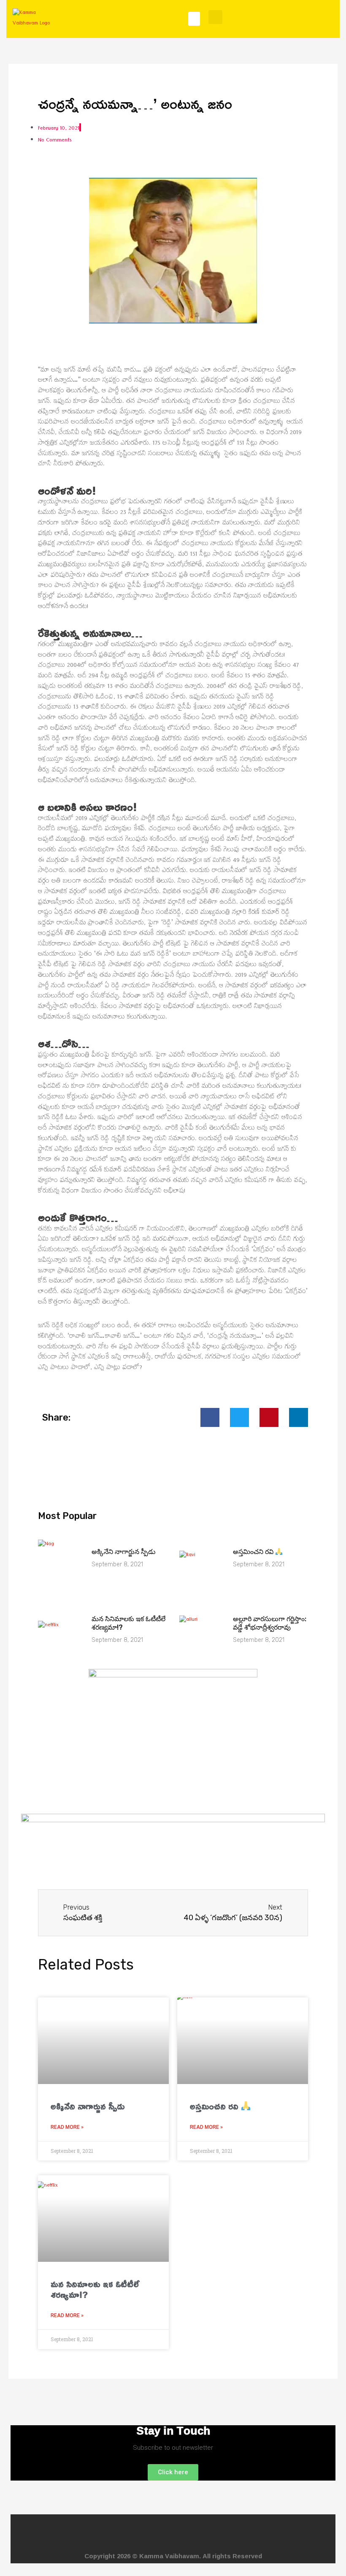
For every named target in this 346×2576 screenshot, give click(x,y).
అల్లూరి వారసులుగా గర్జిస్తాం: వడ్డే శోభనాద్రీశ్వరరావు (270, 1623)
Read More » (67, 2127)
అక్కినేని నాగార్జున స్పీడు (124, 1552)
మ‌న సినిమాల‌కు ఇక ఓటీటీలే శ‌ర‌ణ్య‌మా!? (95, 2289)
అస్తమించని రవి (254, 1552)
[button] (194, 19)
